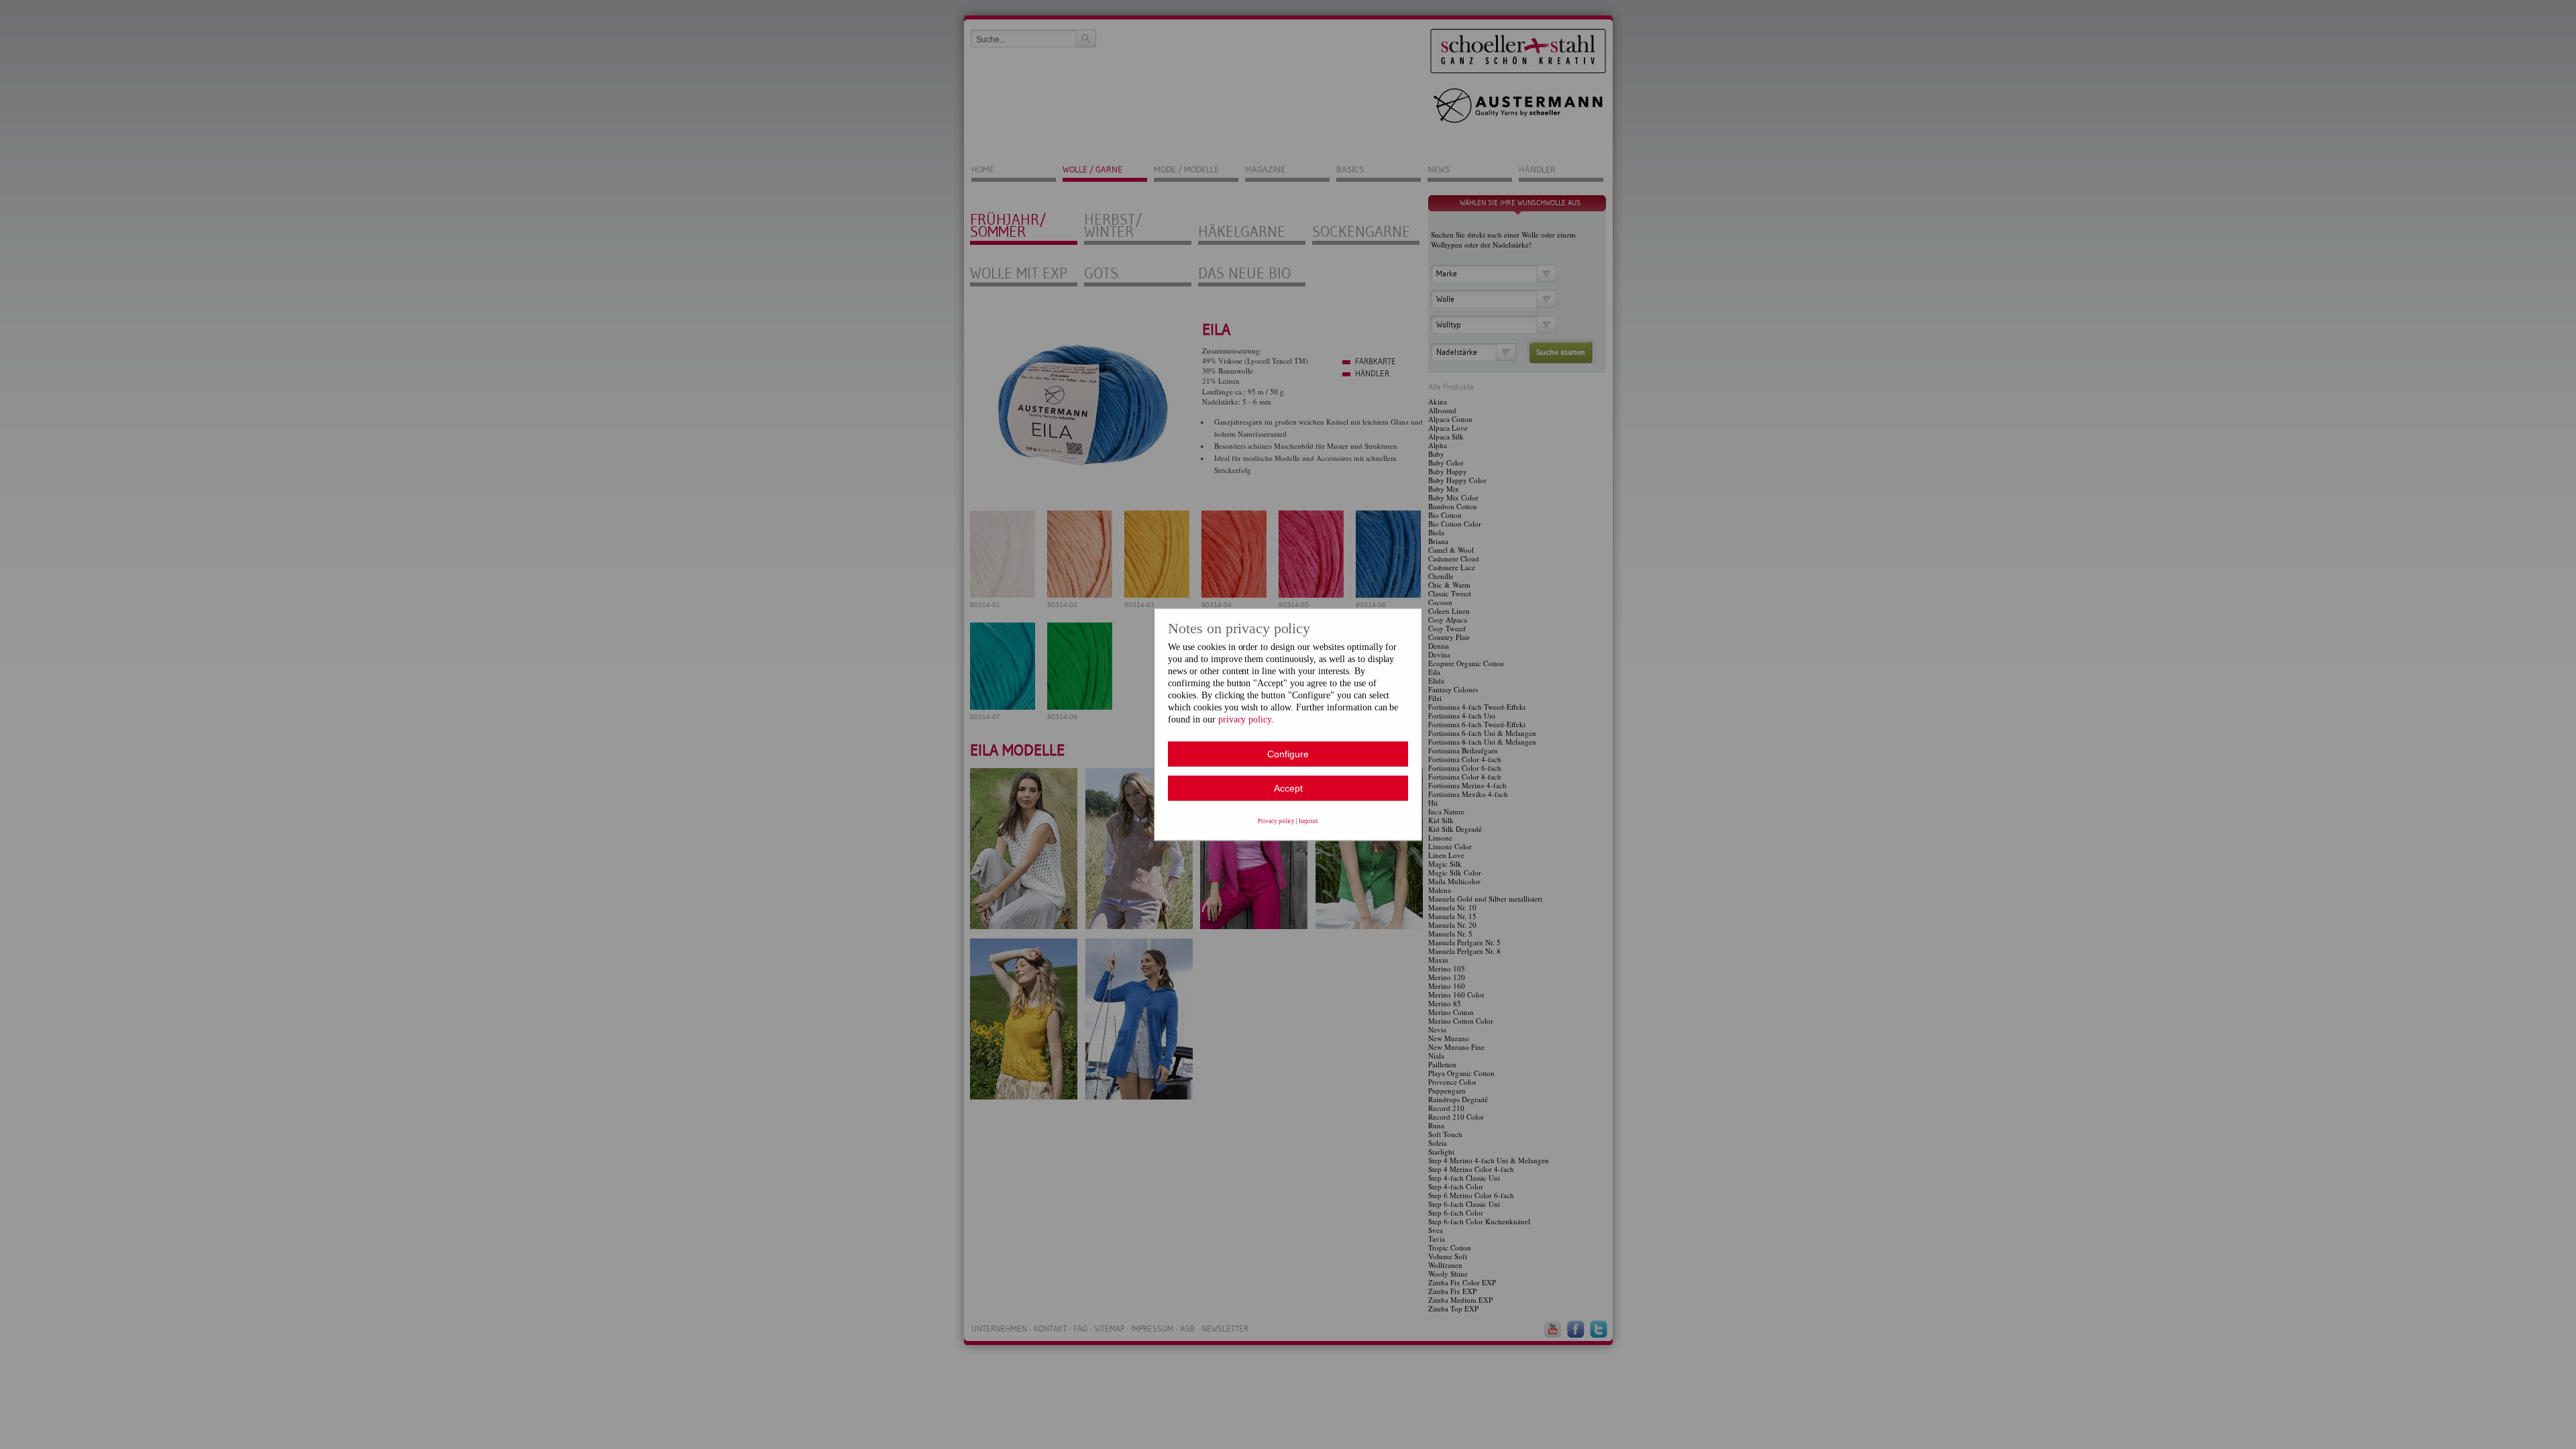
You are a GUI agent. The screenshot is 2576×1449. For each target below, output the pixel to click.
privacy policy (1245, 719)
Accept (1288, 788)
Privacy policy (1277, 821)
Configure (1288, 754)
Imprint (1308, 821)
